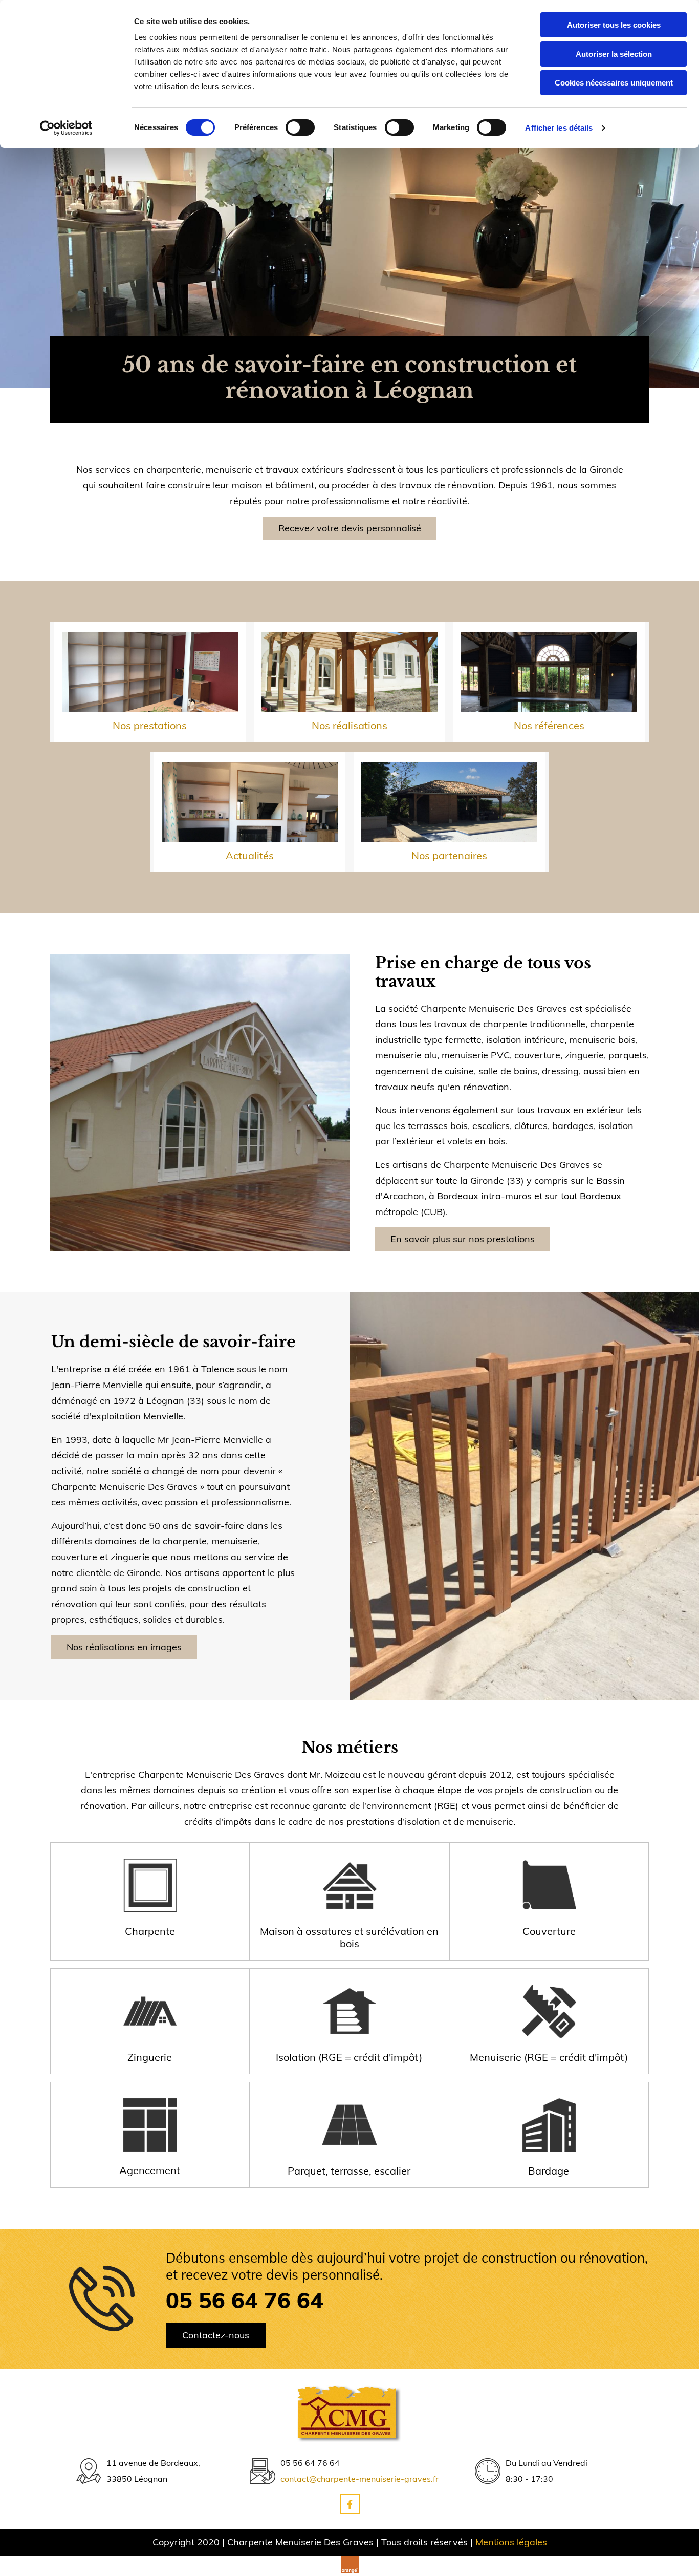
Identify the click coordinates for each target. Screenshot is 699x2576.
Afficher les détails (559, 128)
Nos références (549, 725)
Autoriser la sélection (614, 54)
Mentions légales (511, 2542)
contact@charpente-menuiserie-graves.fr (359, 2479)
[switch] (300, 127)
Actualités (250, 855)
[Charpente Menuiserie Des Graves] (349, 2413)
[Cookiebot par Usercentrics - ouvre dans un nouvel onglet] (66, 128)
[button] (350, 528)
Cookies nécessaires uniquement (614, 83)
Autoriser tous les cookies (614, 25)
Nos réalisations (349, 725)
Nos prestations (150, 725)
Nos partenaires (449, 855)
